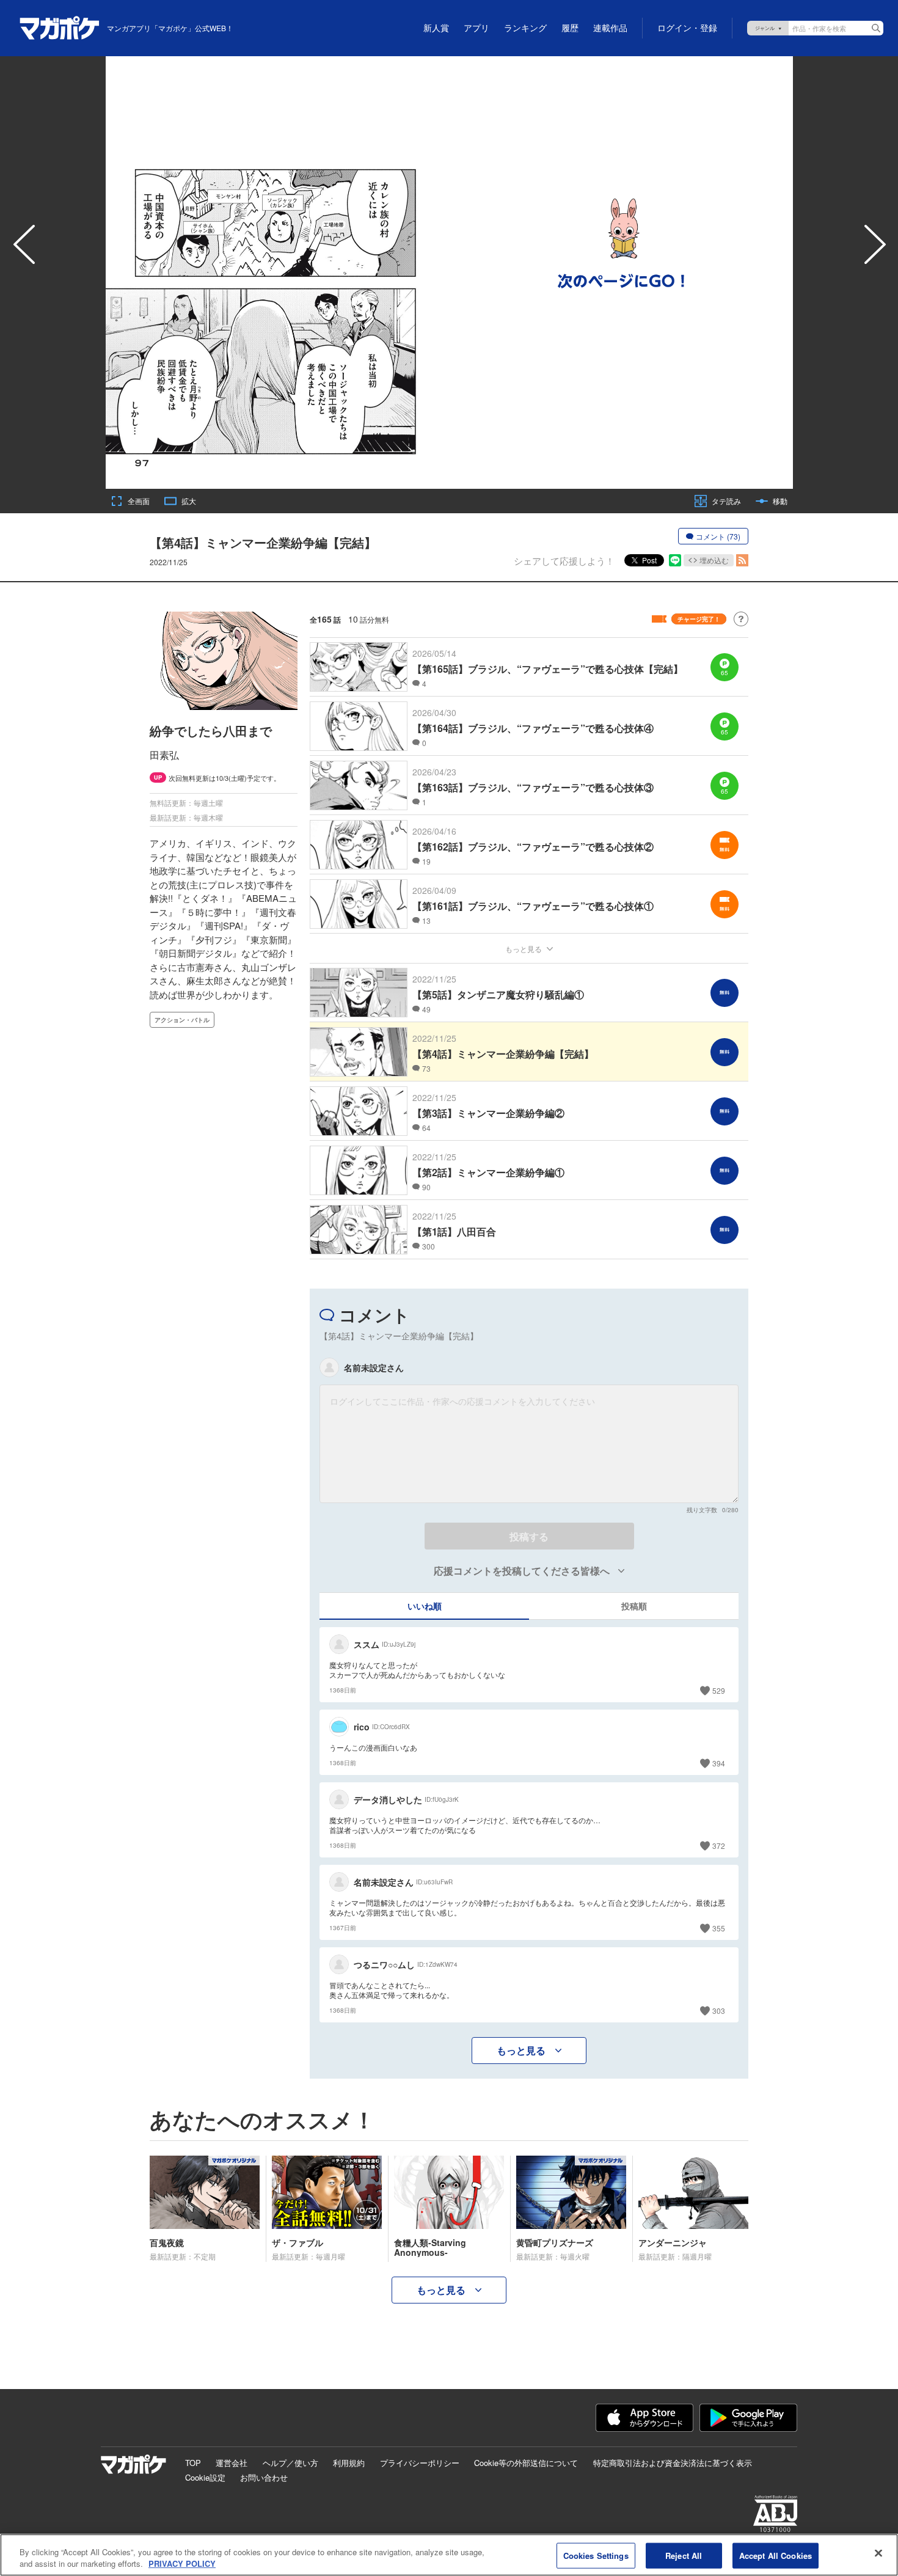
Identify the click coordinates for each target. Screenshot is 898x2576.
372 (719, 1846)
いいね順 (425, 1606)
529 (719, 1690)
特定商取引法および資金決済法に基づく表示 (673, 2463)
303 (719, 2011)
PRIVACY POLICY (182, 2563)
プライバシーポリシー (420, 2463)
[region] (449, 2555)
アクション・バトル (182, 1020)
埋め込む (714, 560)
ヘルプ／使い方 (290, 2463)
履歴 (570, 28)
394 (719, 1763)
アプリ (476, 28)
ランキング (525, 28)
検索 (876, 28)
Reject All (684, 2556)
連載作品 (610, 28)
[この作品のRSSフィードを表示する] (742, 560)
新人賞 (436, 28)
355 (719, 1928)
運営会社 (232, 2463)
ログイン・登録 (687, 28)
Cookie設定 (205, 2477)
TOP (193, 2463)
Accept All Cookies (776, 2556)
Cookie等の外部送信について (526, 2463)
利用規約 (349, 2463)
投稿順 (634, 1606)
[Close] (878, 2553)
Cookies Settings (596, 2556)
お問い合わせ (264, 2477)
